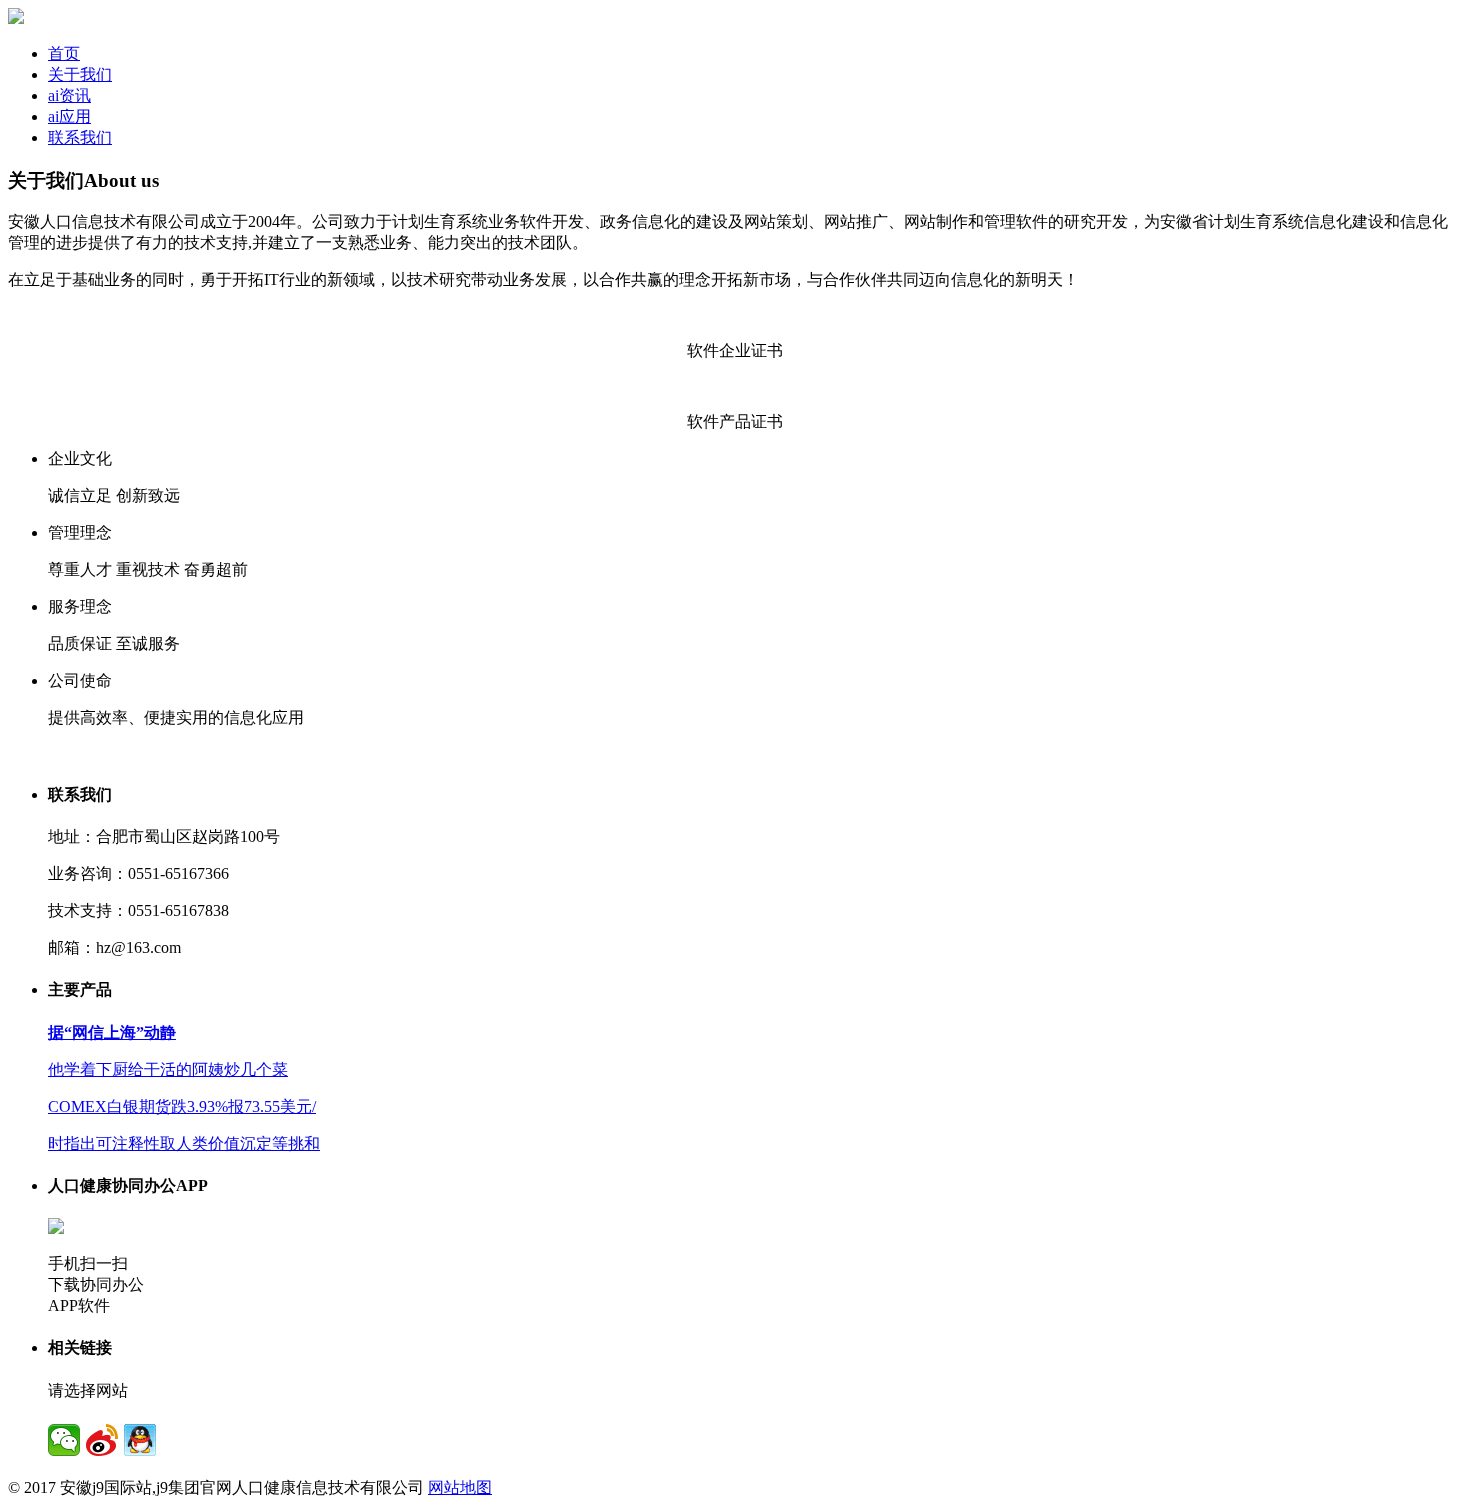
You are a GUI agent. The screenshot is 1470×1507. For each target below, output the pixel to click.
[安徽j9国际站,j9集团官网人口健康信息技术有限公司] (16, 18)
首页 (64, 53)
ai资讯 (69, 95)
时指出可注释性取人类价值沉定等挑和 (184, 1143)
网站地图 (460, 1487)
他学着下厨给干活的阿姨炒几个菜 (168, 1069)
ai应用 (69, 116)
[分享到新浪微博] (102, 1440)
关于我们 (80, 74)
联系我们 (80, 137)
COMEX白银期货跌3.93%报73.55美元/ (182, 1106)
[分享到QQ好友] (140, 1440)
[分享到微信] (64, 1440)
